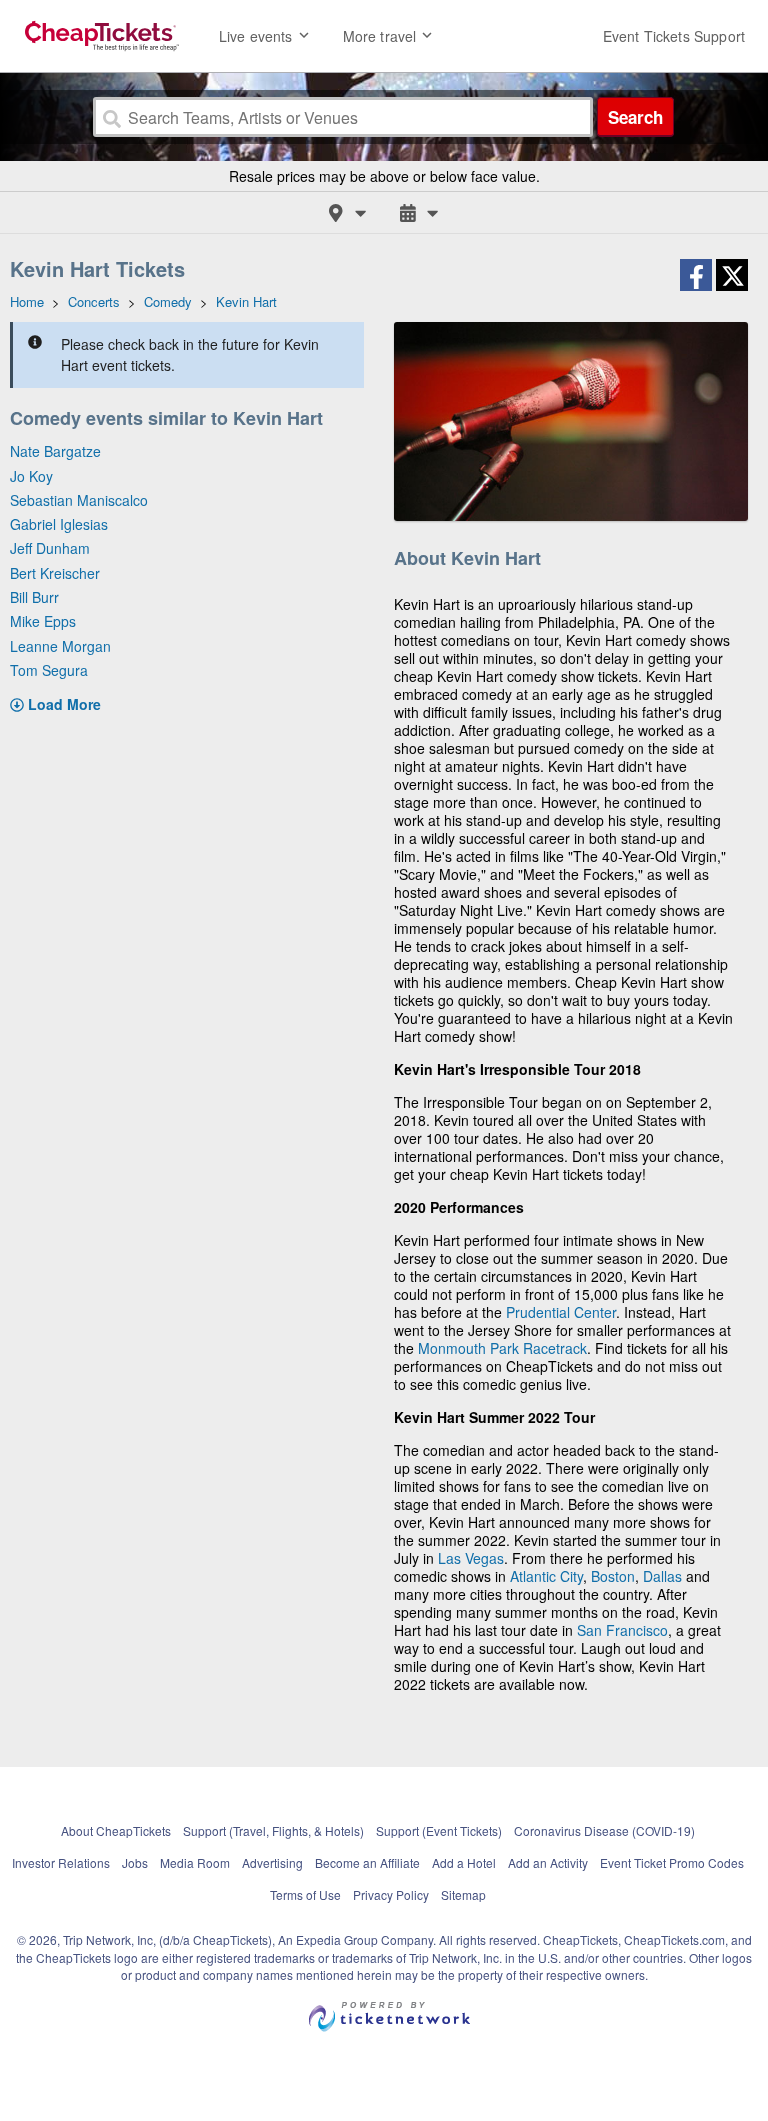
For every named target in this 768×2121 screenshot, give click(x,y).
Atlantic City (546, 1576)
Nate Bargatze (55, 451)
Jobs (135, 1862)
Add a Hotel (464, 1862)
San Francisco (622, 1630)
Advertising (272, 1862)
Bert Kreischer (55, 573)
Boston (613, 1576)
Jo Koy (31, 476)
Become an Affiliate (367, 1862)
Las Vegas (471, 1558)
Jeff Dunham (50, 548)
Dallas (662, 1576)
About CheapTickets (116, 1830)
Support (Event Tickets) (439, 1830)
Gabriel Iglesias (59, 524)
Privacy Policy (391, 1894)
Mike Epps (43, 621)
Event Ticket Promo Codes (672, 1862)
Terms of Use (305, 1894)
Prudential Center (561, 1312)
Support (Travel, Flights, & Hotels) (273, 1830)
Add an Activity (548, 1862)
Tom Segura (49, 670)
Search (635, 117)
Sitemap (463, 1894)
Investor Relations (61, 1862)
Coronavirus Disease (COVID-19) (604, 1830)
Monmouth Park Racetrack (502, 1348)
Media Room (195, 1862)
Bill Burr (34, 597)
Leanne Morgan (60, 646)
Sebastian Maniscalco (79, 500)
